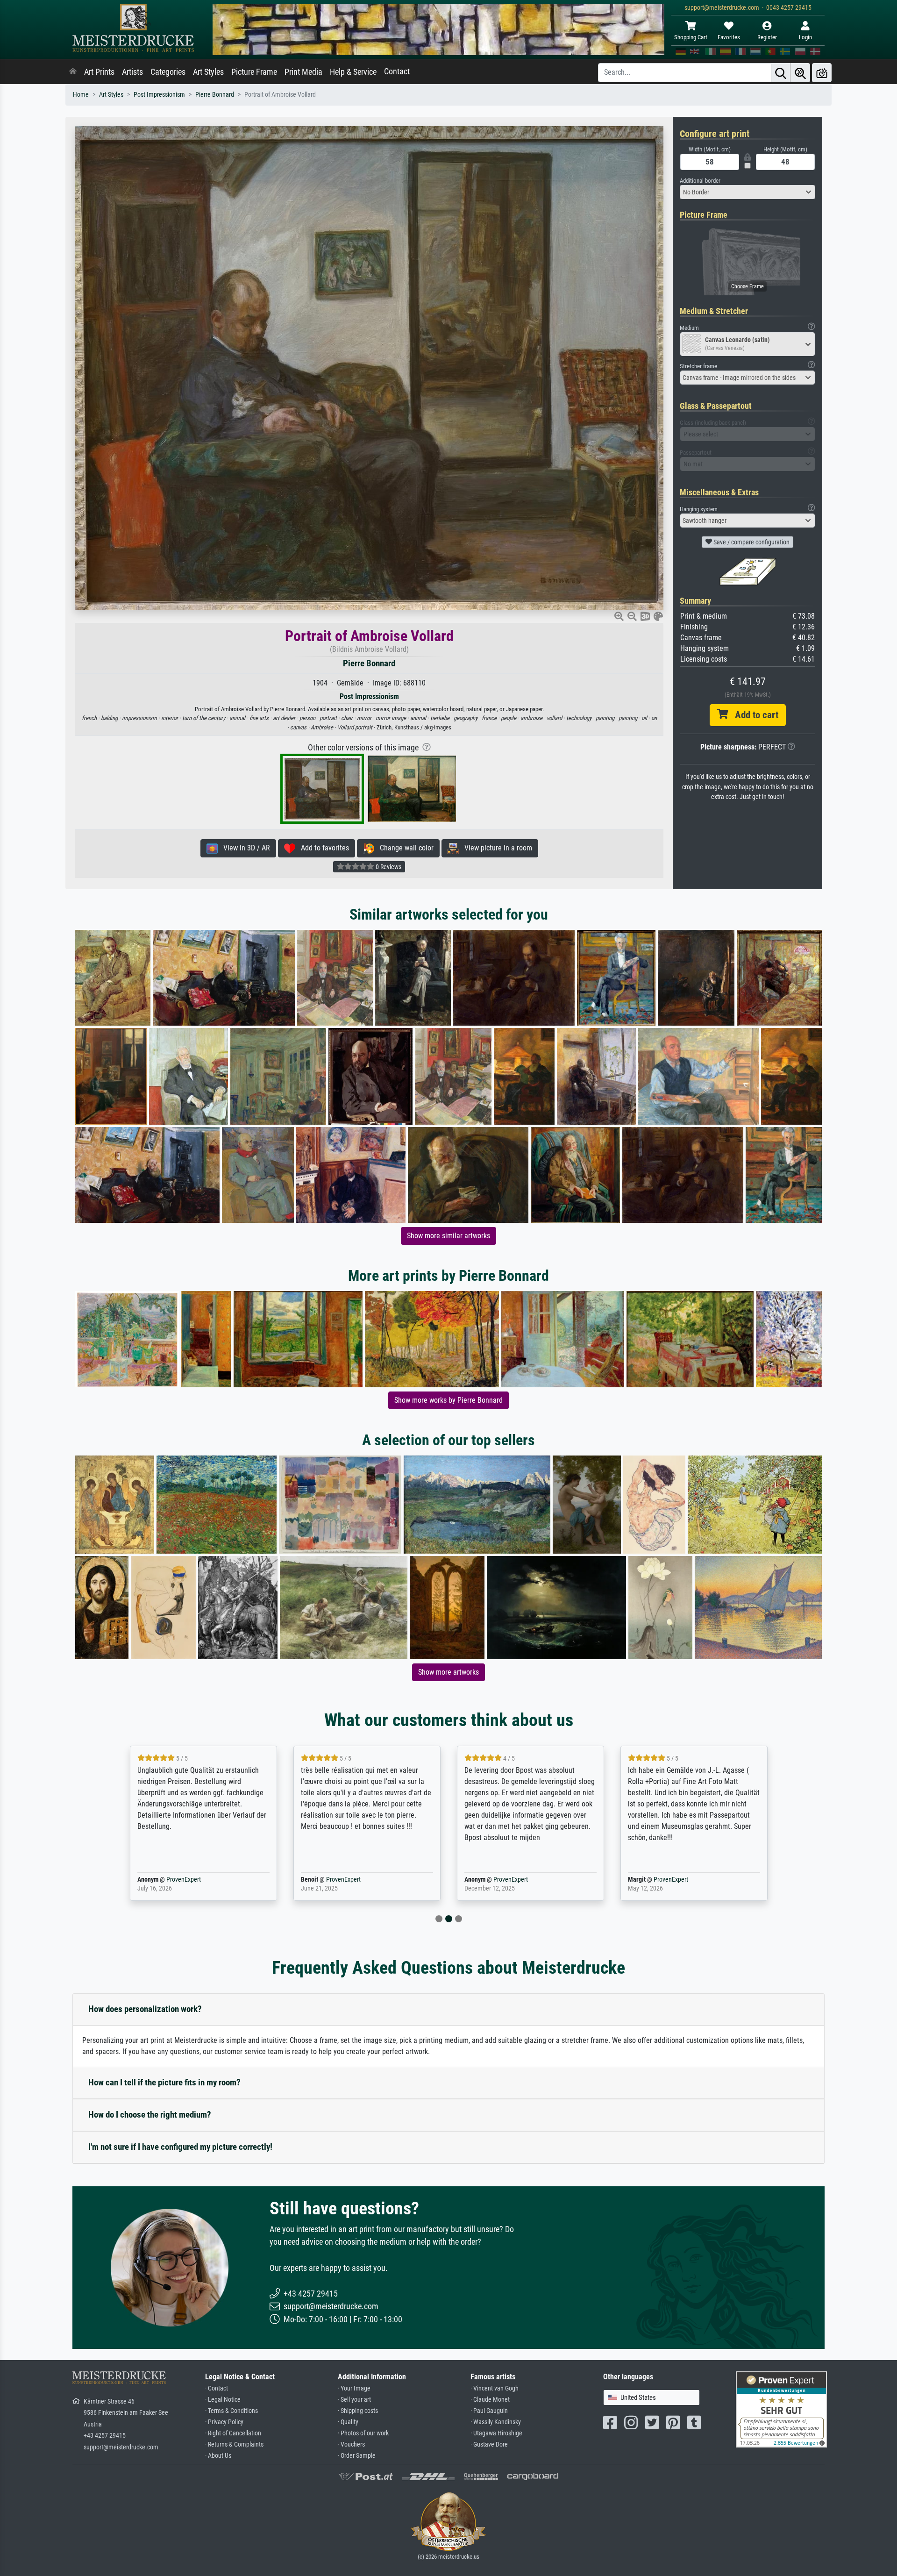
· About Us (218, 2456)
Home (81, 95)
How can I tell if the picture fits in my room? (164, 2082)
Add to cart (753, 715)
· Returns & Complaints (234, 2444)
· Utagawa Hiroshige (496, 2433)
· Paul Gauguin (489, 2411)
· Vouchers (351, 2444)
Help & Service (353, 72)
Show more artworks (448, 1672)
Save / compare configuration (751, 542)
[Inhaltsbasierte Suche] (800, 73)
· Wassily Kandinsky (496, 2422)
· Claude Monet (490, 2400)
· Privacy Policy (224, 2422)
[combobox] (747, 192)
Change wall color (404, 848)
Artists (132, 72)
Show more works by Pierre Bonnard (448, 1400)
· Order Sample (357, 2456)
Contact (397, 71)
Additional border (700, 181)
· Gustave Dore (489, 2444)
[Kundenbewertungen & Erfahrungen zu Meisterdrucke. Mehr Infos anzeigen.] (781, 2408)
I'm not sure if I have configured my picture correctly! (180, 2147)
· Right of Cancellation (233, 2433)
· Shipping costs (358, 2411)
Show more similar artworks (448, 1236)
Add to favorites (322, 848)
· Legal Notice (223, 2400)
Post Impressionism (159, 95)
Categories (168, 72)
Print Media (303, 72)
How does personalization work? (145, 2009)
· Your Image (354, 2388)
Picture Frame (254, 72)
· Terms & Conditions (231, 2411)
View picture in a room (495, 848)
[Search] (781, 73)
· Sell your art (354, 2400)
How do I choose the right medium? (150, 2115)
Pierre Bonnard (215, 95)
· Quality (348, 2422)
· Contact (217, 2388)
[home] (73, 72)
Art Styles (208, 72)
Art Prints (99, 72)
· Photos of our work (363, 2433)
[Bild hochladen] (822, 73)
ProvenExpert (170, 1880)
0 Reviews (388, 867)
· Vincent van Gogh (495, 2388)
